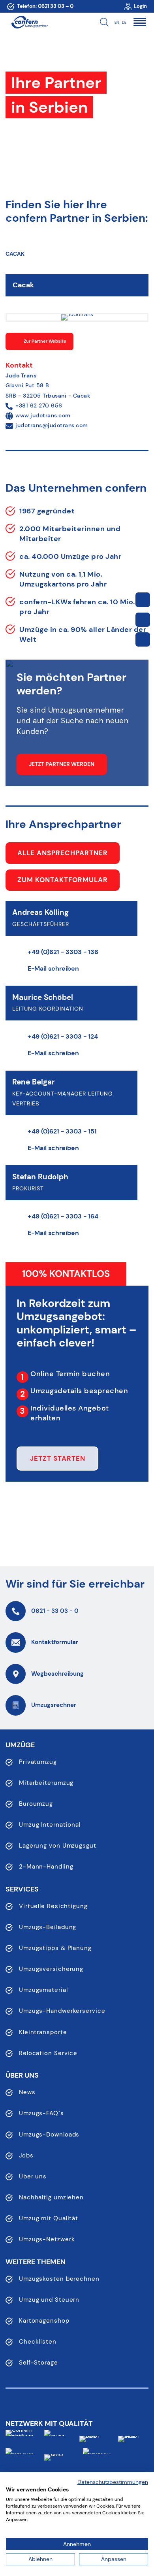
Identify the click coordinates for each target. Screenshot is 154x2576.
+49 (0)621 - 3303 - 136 (63, 952)
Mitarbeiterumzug (46, 1783)
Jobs (26, 2155)
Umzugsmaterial (43, 1990)
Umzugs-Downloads (49, 2135)
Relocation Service (48, 2053)
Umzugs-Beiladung (48, 1927)
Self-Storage (38, 2363)
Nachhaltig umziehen (51, 2197)
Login (140, 6)
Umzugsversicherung (51, 1969)
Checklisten (38, 2342)
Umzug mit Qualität (49, 2218)
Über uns (33, 2176)
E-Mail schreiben (53, 968)
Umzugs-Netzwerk (47, 2239)
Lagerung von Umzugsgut (58, 1846)
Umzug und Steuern (49, 2300)
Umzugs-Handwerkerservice (62, 2011)
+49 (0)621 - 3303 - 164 (63, 1216)
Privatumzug (38, 1762)
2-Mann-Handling (46, 1867)
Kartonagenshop (44, 2321)
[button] (140, 22)
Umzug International (50, 1825)
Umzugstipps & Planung (55, 1948)
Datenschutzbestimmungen (113, 2482)
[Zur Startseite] (29, 22)
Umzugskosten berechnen (59, 2279)
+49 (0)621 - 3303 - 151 (62, 1131)
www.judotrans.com (43, 415)
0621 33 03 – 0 (56, 6)
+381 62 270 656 (39, 405)
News (27, 2092)
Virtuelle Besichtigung (53, 1906)
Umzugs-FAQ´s (41, 2113)
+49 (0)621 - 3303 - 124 (63, 1036)
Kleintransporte (43, 2032)
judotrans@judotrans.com (52, 425)
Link (143, 600)
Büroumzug (36, 1804)
